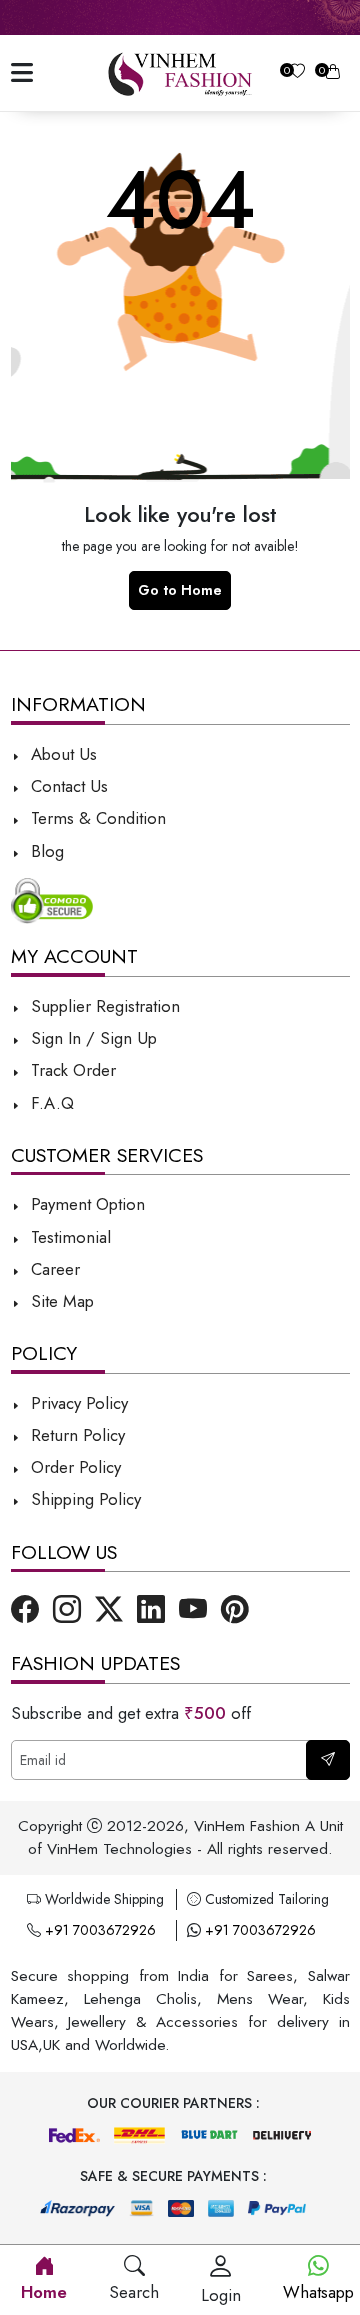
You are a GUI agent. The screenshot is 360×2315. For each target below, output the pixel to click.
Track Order (71, 1070)
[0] (297, 73)
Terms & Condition (96, 818)
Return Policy (75, 1435)
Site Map (60, 1301)
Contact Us (67, 786)
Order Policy (73, 1467)
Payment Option (85, 1204)
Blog (45, 851)
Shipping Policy (83, 1499)
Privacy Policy (77, 1403)
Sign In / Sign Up (91, 1038)
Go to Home (180, 590)
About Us (61, 754)
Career (53, 1269)
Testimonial (71, 1237)
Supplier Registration (103, 1006)
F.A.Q (50, 1103)
